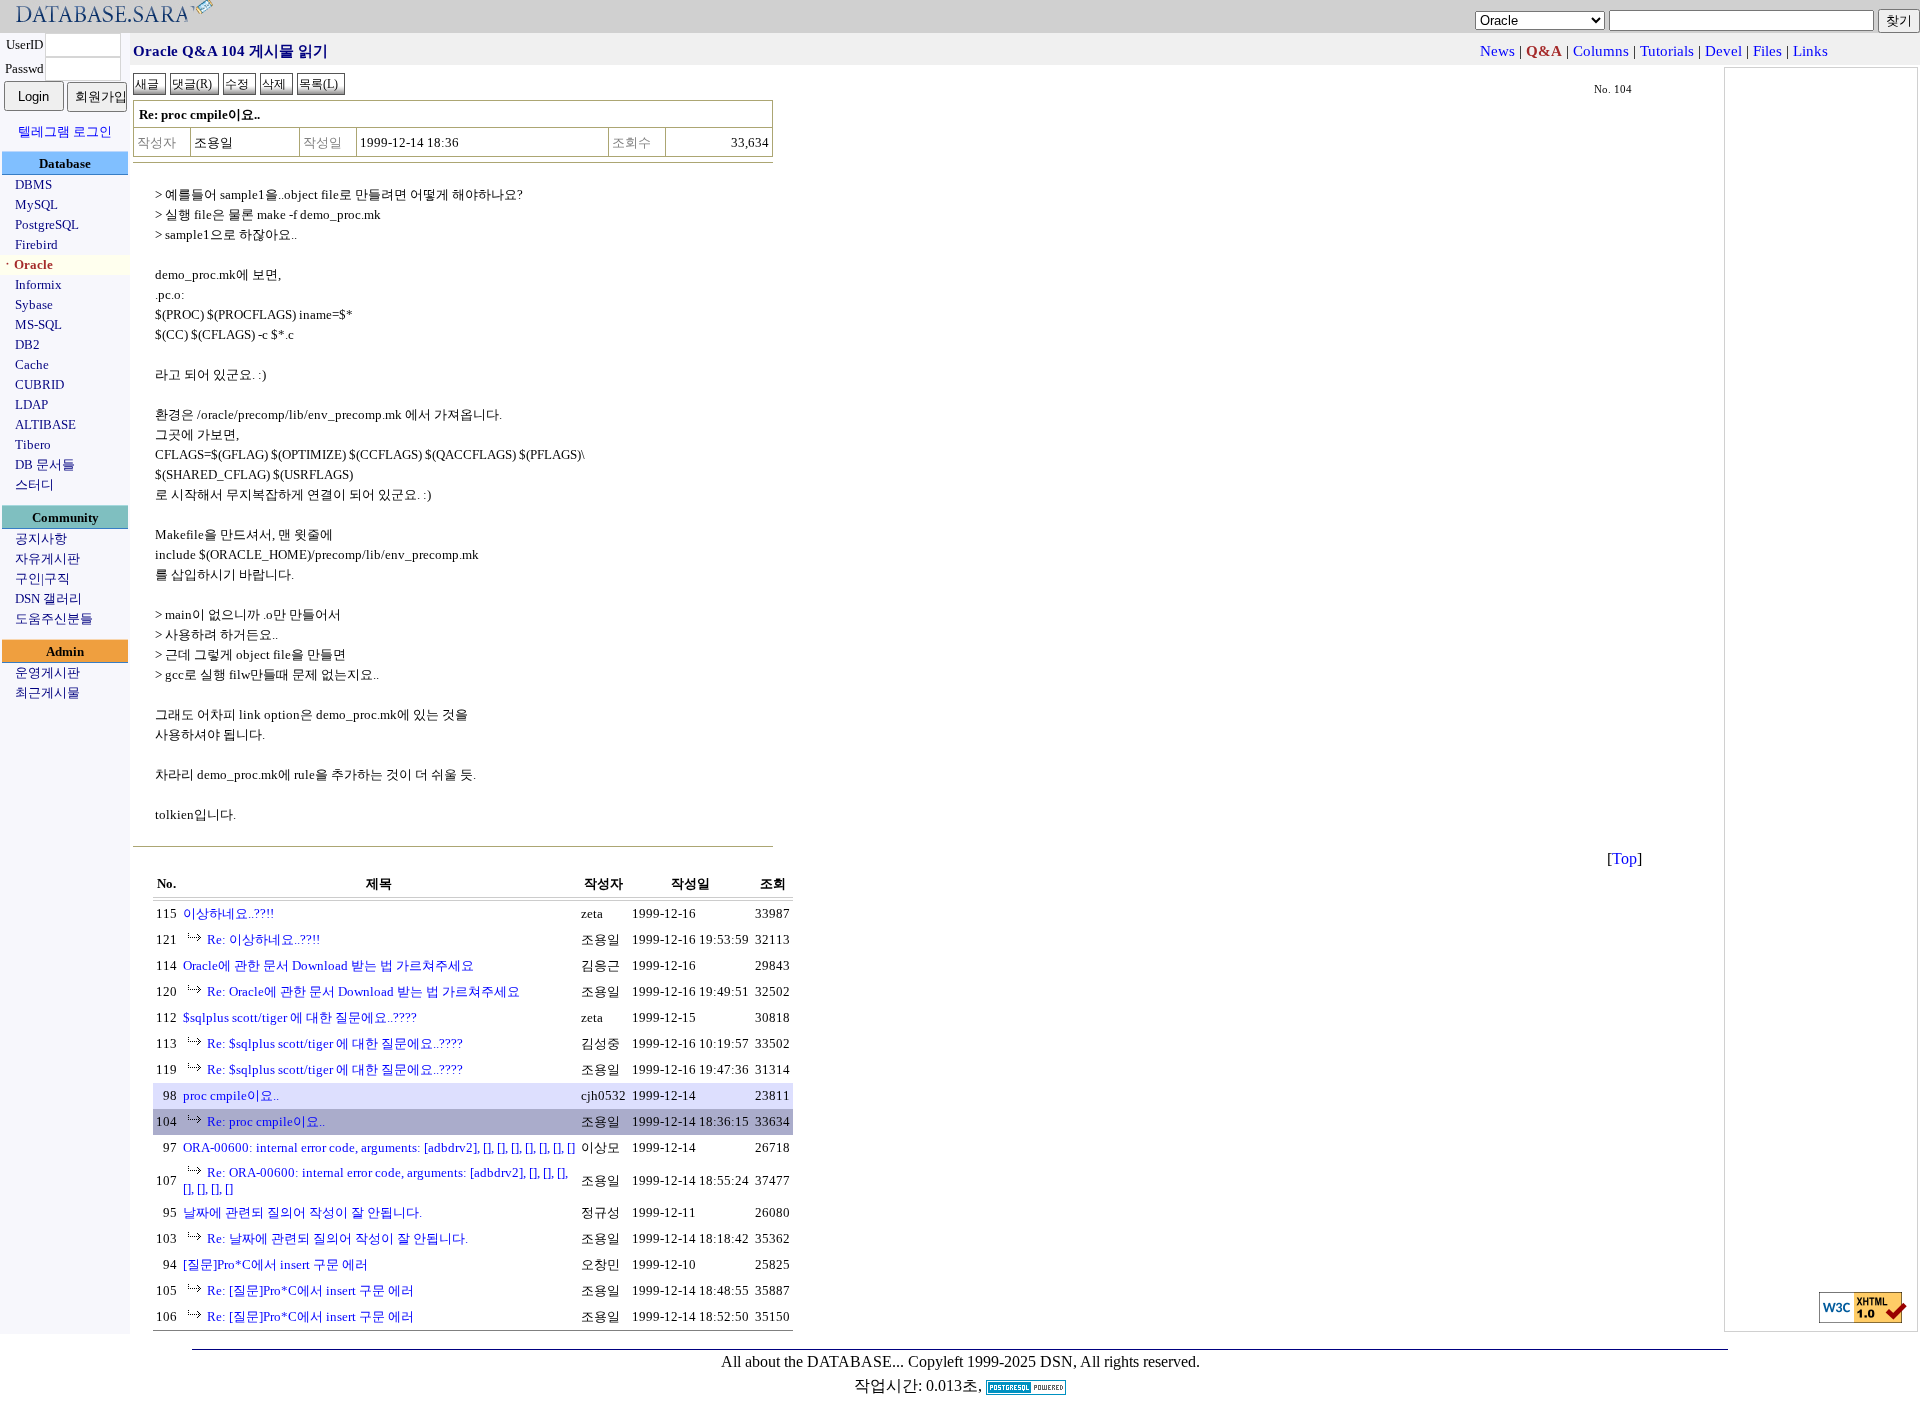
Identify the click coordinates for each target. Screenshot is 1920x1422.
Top (1624, 858)
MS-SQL (38, 324)
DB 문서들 (45, 464)
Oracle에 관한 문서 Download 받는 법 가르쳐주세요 (328, 965)
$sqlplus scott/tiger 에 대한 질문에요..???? (300, 1017)
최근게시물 (47, 692)
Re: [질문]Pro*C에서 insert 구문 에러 (310, 1290)
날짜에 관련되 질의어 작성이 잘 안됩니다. (302, 1212)
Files (1767, 51)
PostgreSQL (47, 224)
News (1497, 51)
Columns (1601, 51)
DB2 (27, 344)
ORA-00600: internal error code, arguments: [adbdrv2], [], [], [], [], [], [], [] (379, 1147)
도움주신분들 (54, 618)
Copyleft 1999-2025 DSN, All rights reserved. (1054, 1361)
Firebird (36, 244)
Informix (38, 284)
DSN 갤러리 (48, 598)
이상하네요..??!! (228, 913)
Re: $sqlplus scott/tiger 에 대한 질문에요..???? (335, 1043)
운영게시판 (47, 672)
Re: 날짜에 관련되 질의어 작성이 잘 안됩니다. (337, 1238)
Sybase (34, 304)
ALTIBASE (45, 424)
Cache (32, 364)
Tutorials (1667, 51)
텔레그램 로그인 (65, 131)
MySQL (36, 204)
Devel (1723, 51)
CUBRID (39, 384)
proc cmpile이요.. (231, 1095)
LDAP (31, 404)
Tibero (33, 444)
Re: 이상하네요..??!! (263, 939)
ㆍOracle (27, 264)
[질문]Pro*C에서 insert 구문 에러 (275, 1264)
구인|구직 (42, 578)
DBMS (33, 184)
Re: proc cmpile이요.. (266, 1121)
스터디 (34, 484)
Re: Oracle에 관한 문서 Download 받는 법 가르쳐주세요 (363, 991)
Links (1810, 51)
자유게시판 (47, 558)
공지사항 (41, 538)
